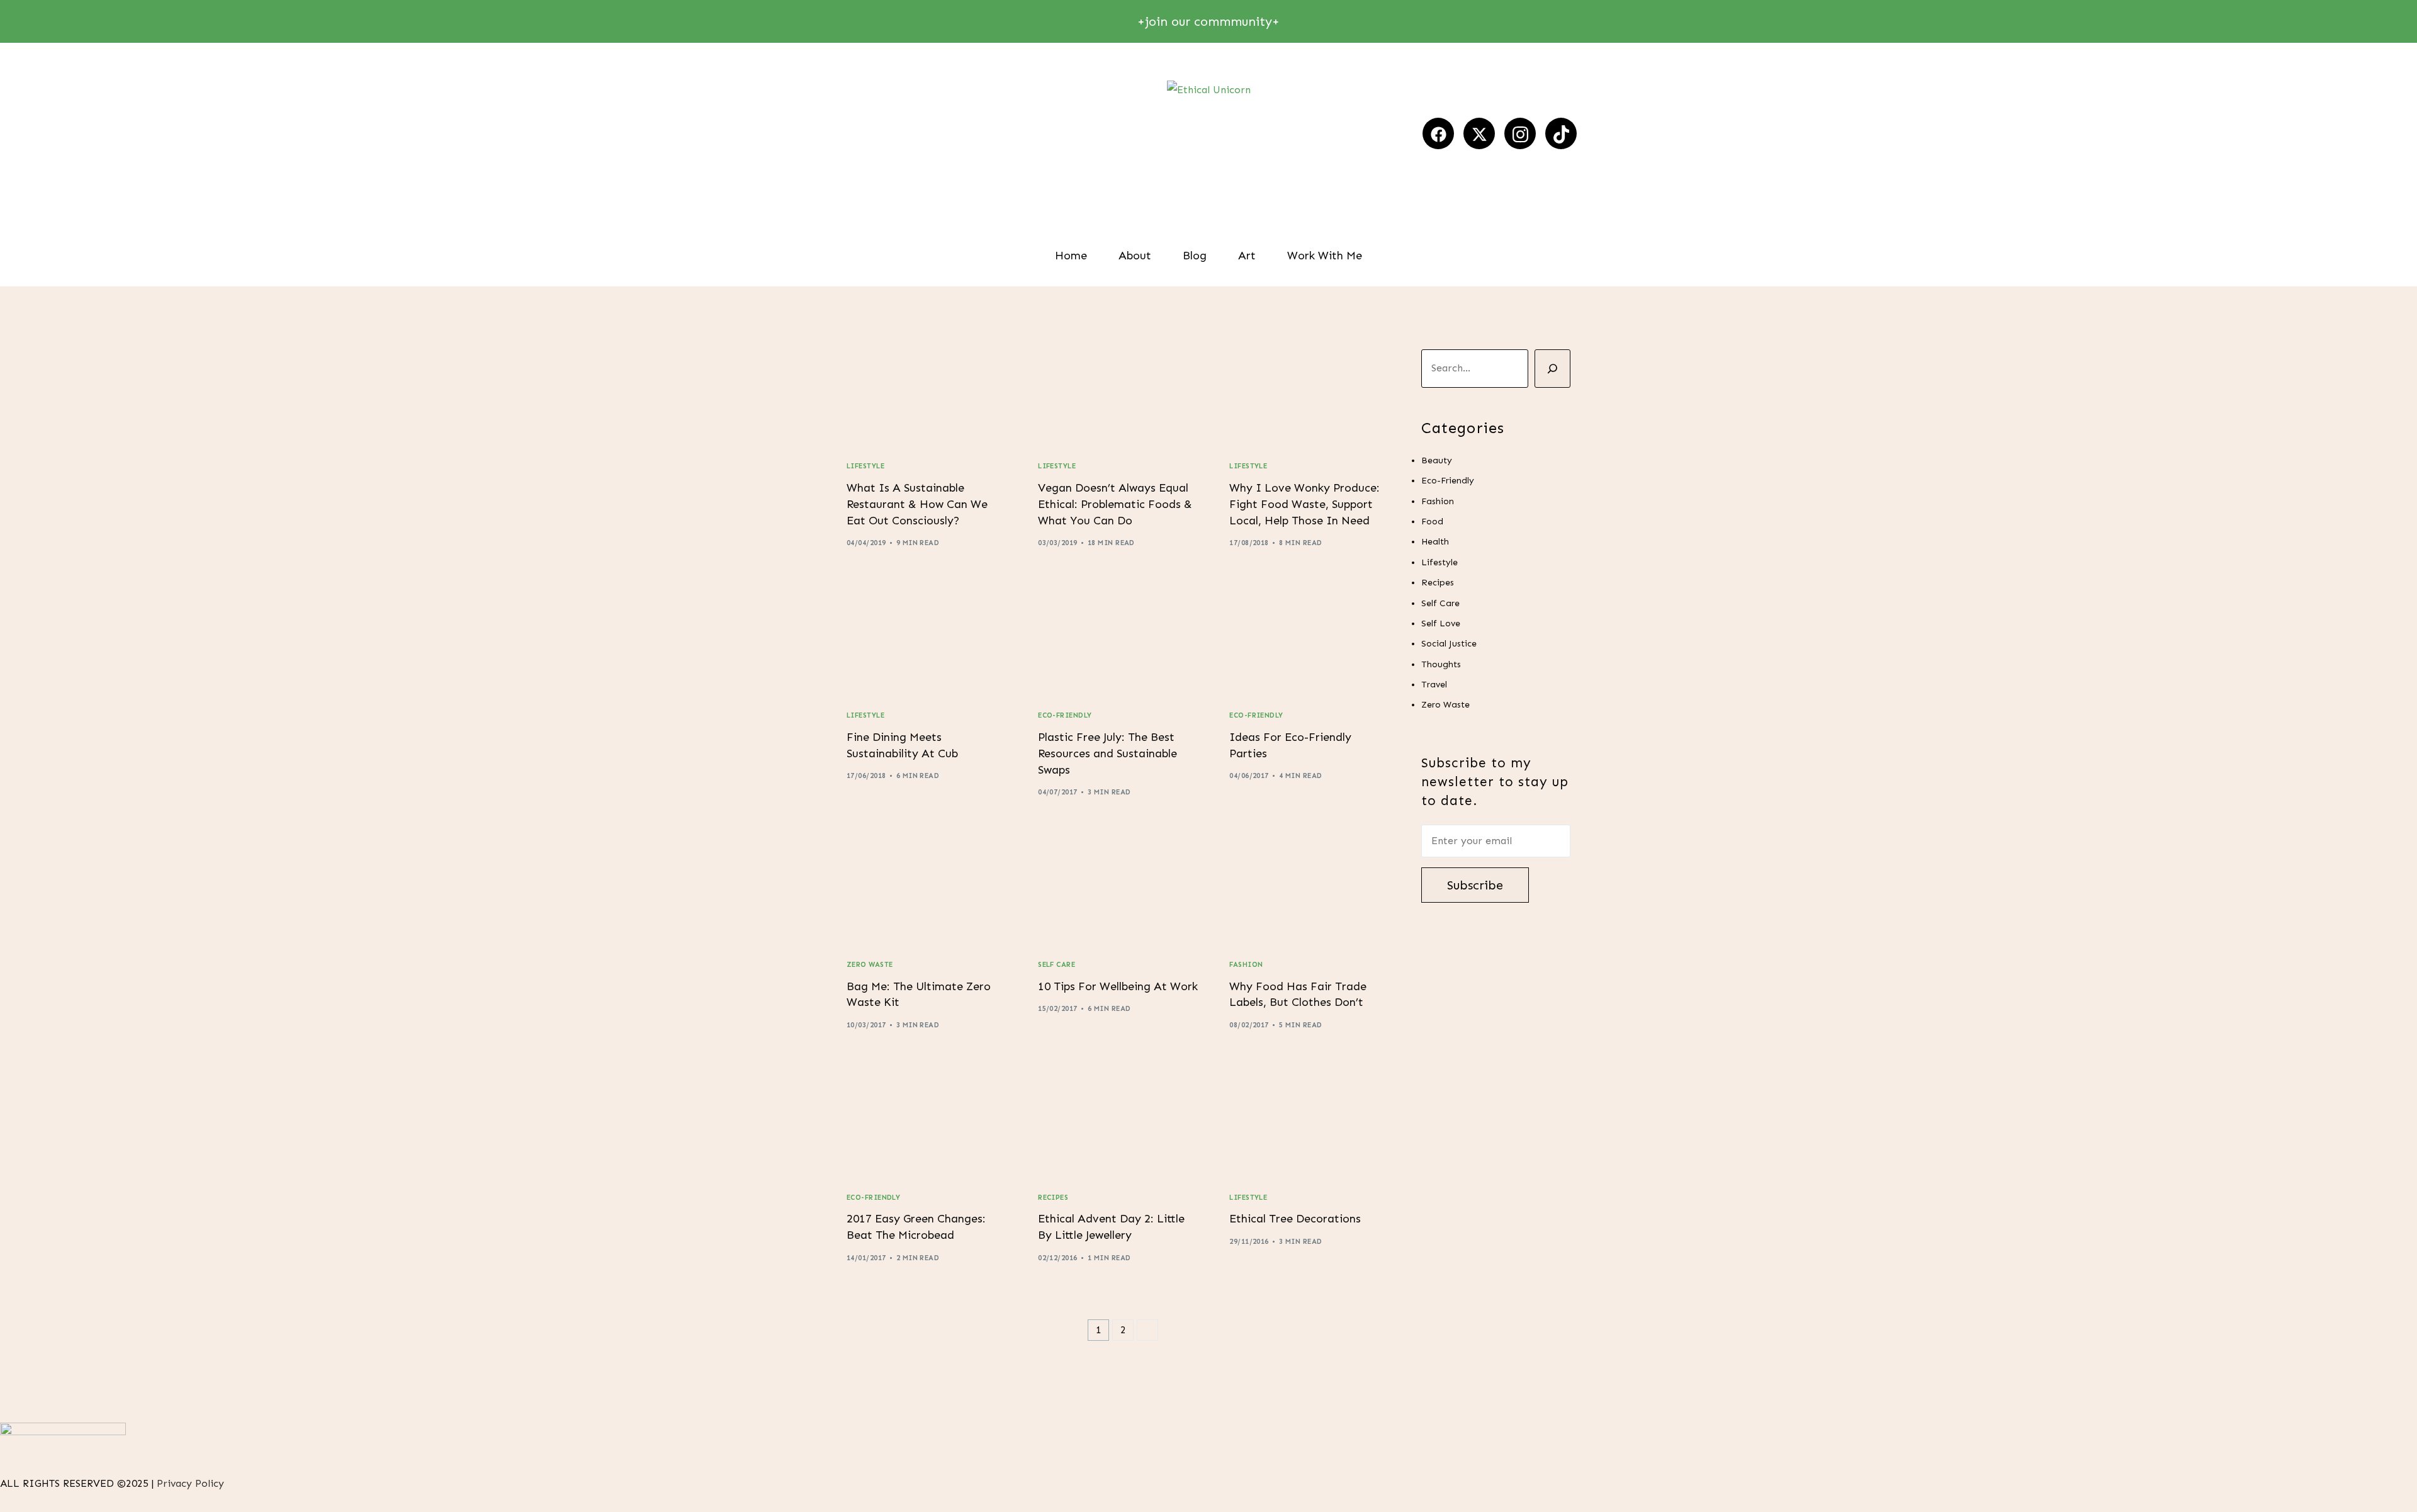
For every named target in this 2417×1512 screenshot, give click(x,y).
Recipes (1053, 1198)
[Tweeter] (1479, 133)
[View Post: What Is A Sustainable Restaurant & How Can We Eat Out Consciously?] (927, 395)
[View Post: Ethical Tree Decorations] (1309, 1126)
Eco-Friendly (1065, 715)
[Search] (1552, 369)
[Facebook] (1438, 133)
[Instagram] (1520, 133)
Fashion (1246, 965)
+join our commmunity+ (1208, 21)
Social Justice (1449, 644)
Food (1432, 522)
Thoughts (1441, 664)
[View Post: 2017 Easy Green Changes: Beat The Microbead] (927, 1126)
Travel (1434, 685)
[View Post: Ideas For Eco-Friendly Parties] (1309, 644)
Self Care (1056, 965)
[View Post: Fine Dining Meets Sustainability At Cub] (927, 644)
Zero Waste (870, 965)
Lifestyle (865, 466)
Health (1435, 542)
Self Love (1441, 623)
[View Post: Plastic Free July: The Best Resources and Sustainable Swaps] (1118, 644)
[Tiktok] (1561, 133)
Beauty (1437, 460)
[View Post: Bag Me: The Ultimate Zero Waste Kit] (927, 893)
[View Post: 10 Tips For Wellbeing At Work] (1118, 893)
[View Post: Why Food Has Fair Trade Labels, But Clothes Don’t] (1309, 893)
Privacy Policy (192, 1483)
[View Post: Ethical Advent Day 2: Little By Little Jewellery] (1118, 1126)
